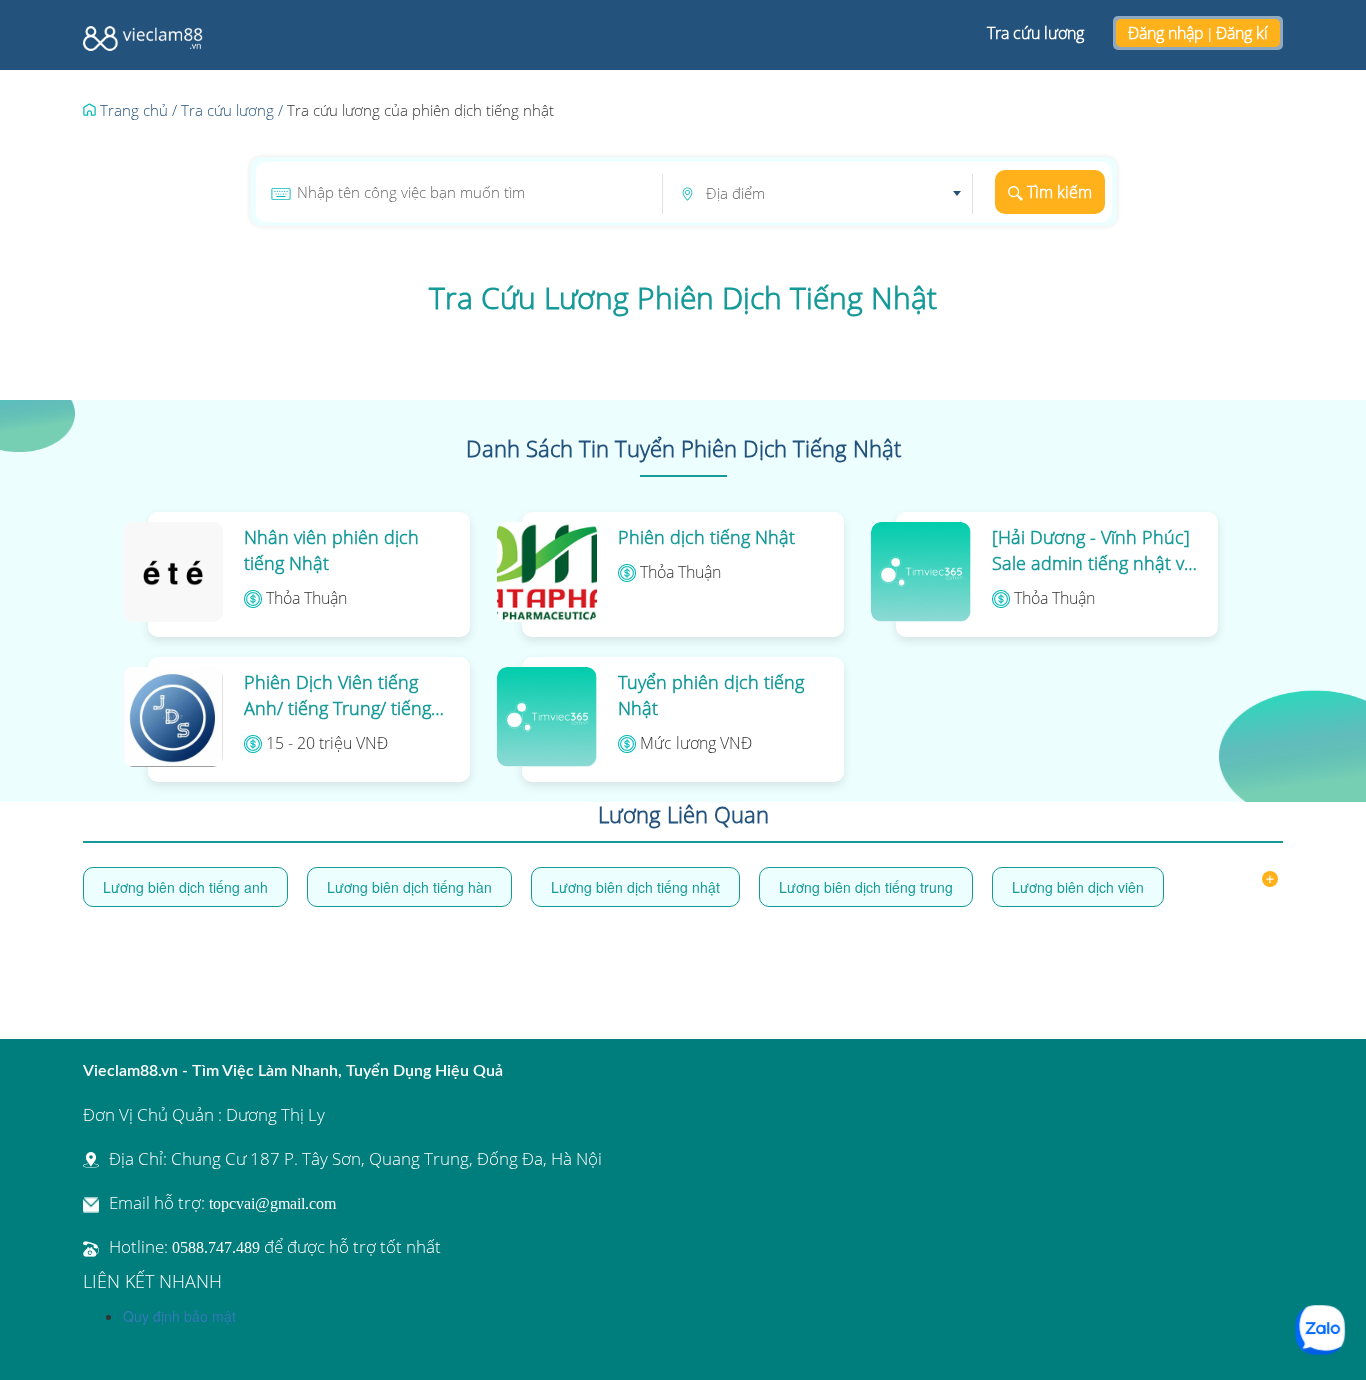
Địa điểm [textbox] (735, 193)
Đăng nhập (1166, 33)
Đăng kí (1242, 33)
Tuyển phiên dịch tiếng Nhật (711, 695)
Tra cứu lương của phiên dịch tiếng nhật (420, 110)
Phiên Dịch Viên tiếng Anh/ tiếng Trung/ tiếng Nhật (337, 695)
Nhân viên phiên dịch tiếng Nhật (331, 550)
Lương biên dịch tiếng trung (866, 887)
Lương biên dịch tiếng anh (185, 887)
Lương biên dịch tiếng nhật (635, 887)
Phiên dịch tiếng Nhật (706, 537)
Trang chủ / (136, 110)
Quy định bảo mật (179, 1316)
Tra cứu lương (1035, 33)
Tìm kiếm (1057, 192)
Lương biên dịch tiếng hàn (409, 887)
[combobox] (833, 194)
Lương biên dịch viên (1078, 887)
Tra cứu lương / (232, 110)
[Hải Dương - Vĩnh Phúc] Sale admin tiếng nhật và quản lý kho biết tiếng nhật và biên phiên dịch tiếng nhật (1093, 550)
